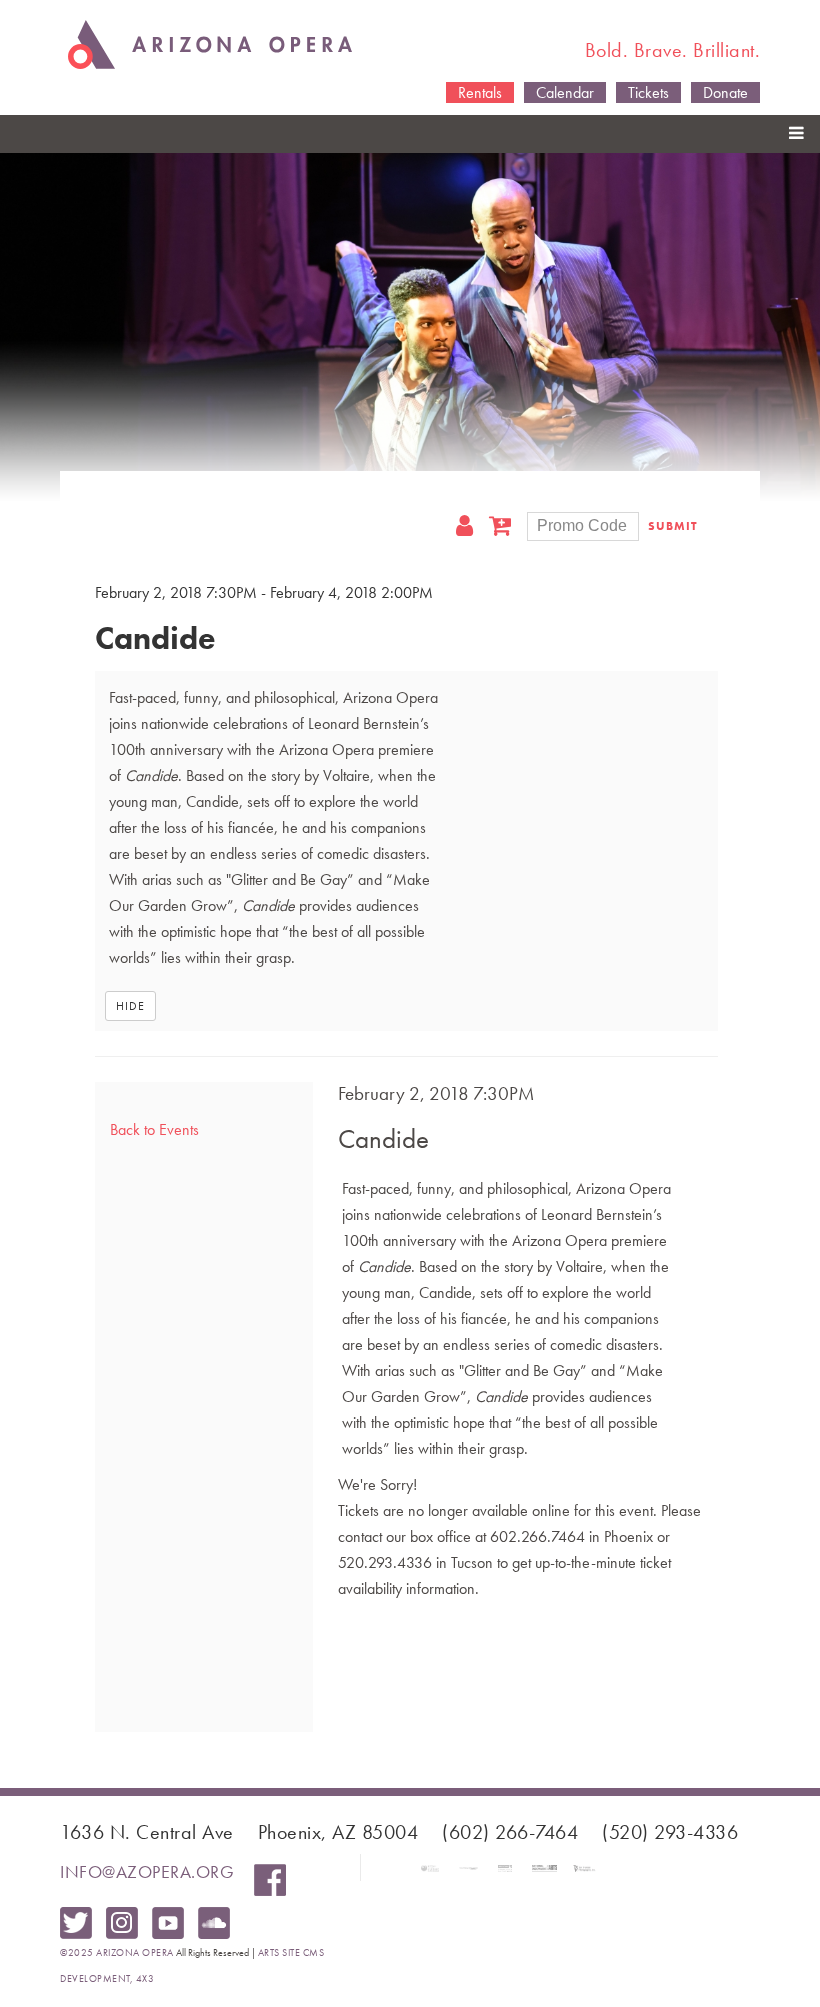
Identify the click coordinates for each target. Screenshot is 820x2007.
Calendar (565, 92)
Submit (673, 526)
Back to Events (154, 1129)
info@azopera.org (147, 1871)
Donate (725, 92)
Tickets (648, 92)
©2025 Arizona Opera (117, 1952)
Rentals (480, 92)
